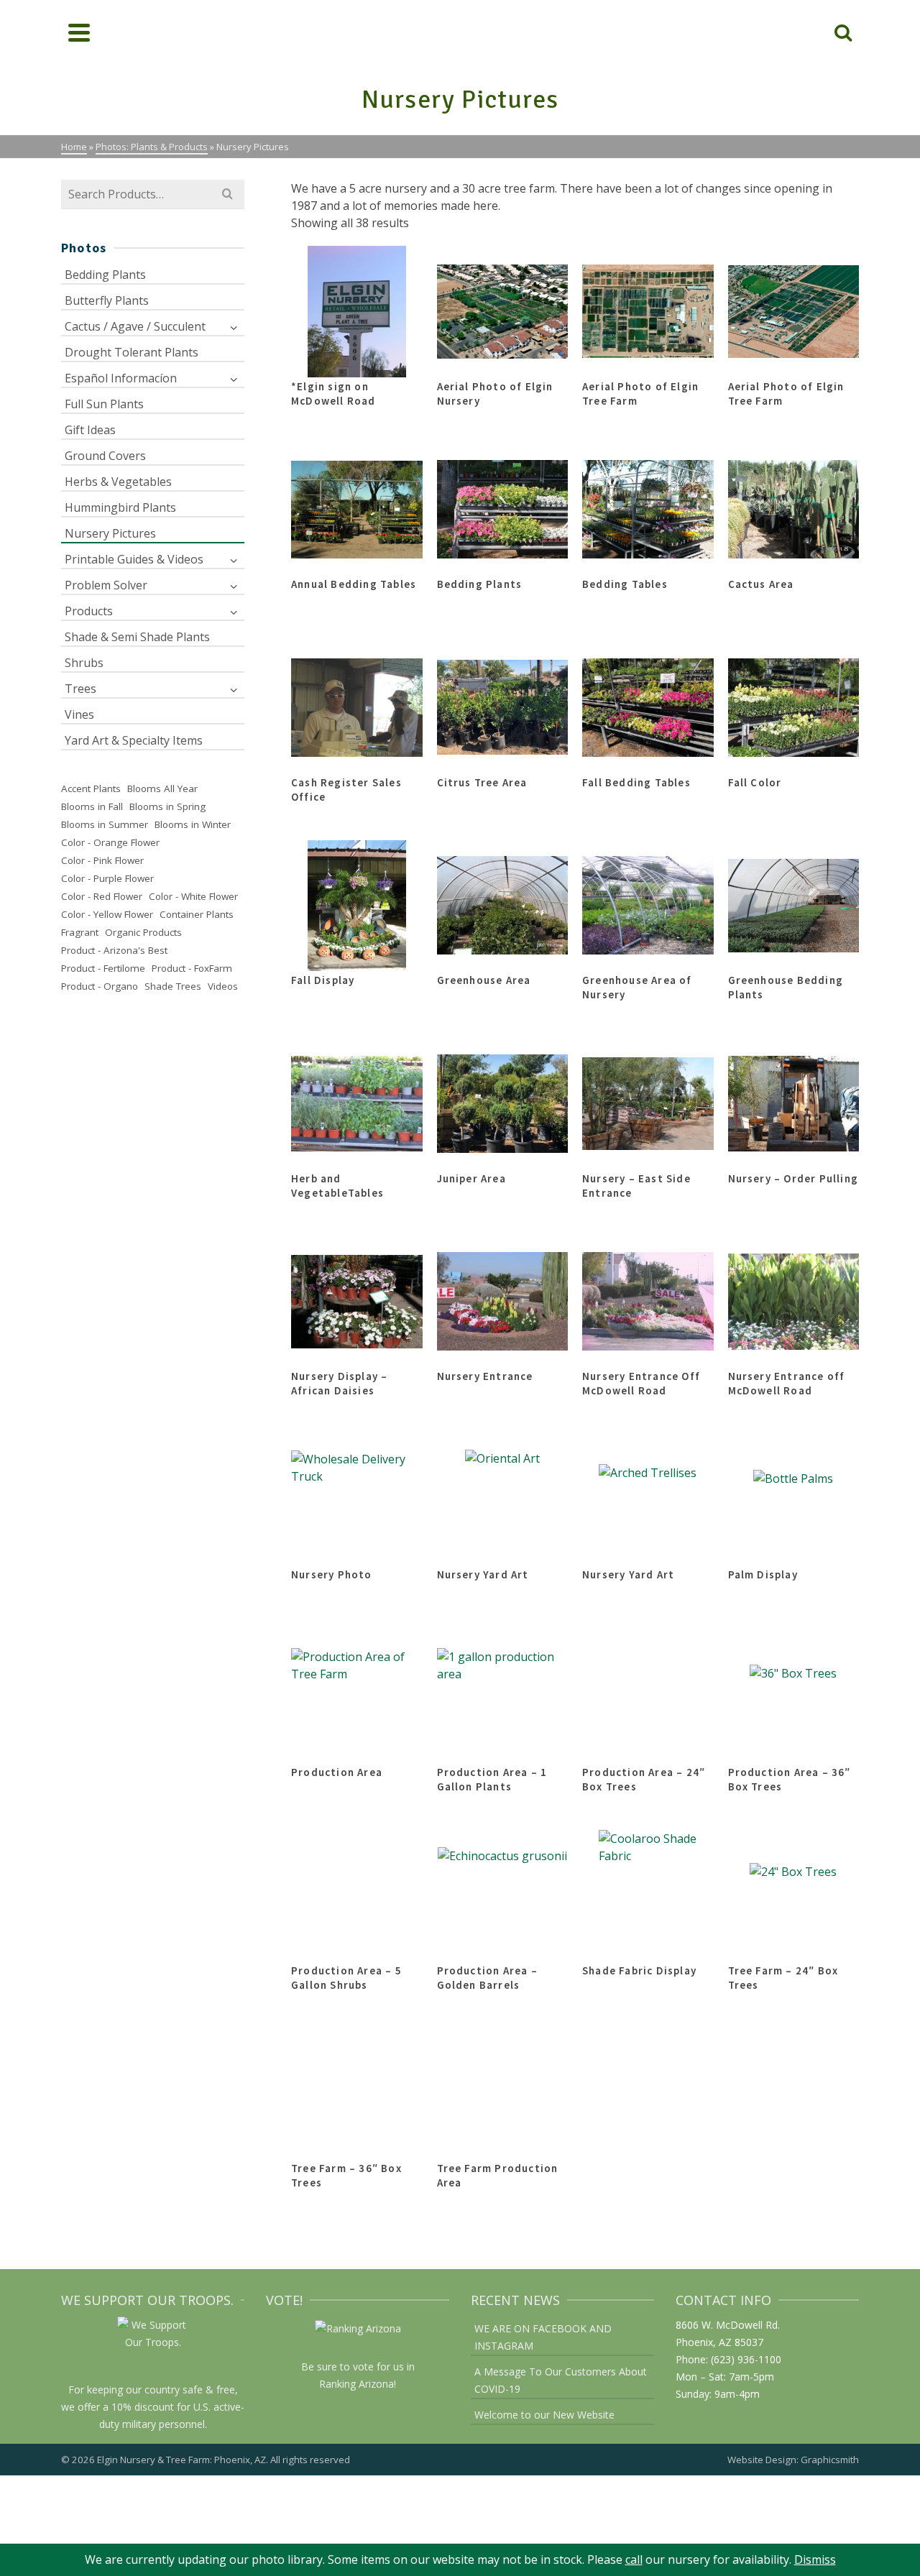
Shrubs (84, 663)
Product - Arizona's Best (114, 950)
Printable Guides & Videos (134, 559)
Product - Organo (100, 986)
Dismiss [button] (815, 2559)
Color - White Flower (193, 896)
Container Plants (197, 914)
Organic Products (143, 932)
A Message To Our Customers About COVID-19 (561, 2380)
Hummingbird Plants (120, 507)
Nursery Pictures (110, 533)
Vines (79, 714)
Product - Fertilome (103, 968)
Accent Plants (91, 788)
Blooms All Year (162, 788)
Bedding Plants (105, 275)
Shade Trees (173, 986)
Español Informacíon (121, 378)
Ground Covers (105, 456)
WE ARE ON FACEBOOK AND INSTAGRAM (543, 2337)
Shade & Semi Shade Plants (137, 637)
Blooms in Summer (105, 824)
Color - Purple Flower (107, 878)
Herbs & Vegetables (118, 482)
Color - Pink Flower (102, 860)
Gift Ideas (90, 430)
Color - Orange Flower (110, 842)
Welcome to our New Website (544, 2415)
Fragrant (80, 932)
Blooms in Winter (193, 824)
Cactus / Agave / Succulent (135, 326)
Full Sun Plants (104, 404)
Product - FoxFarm (192, 968)
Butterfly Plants (107, 300)
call (634, 2559)
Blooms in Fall (92, 806)
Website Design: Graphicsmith (793, 2460)
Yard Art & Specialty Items (134, 740)
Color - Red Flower (102, 896)
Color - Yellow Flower (107, 914)
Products (89, 611)
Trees (80, 689)
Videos (223, 986)
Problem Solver (106, 585)
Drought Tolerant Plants (132, 352)
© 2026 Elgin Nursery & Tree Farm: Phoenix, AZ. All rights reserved (206, 2460)
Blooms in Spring (167, 806)
